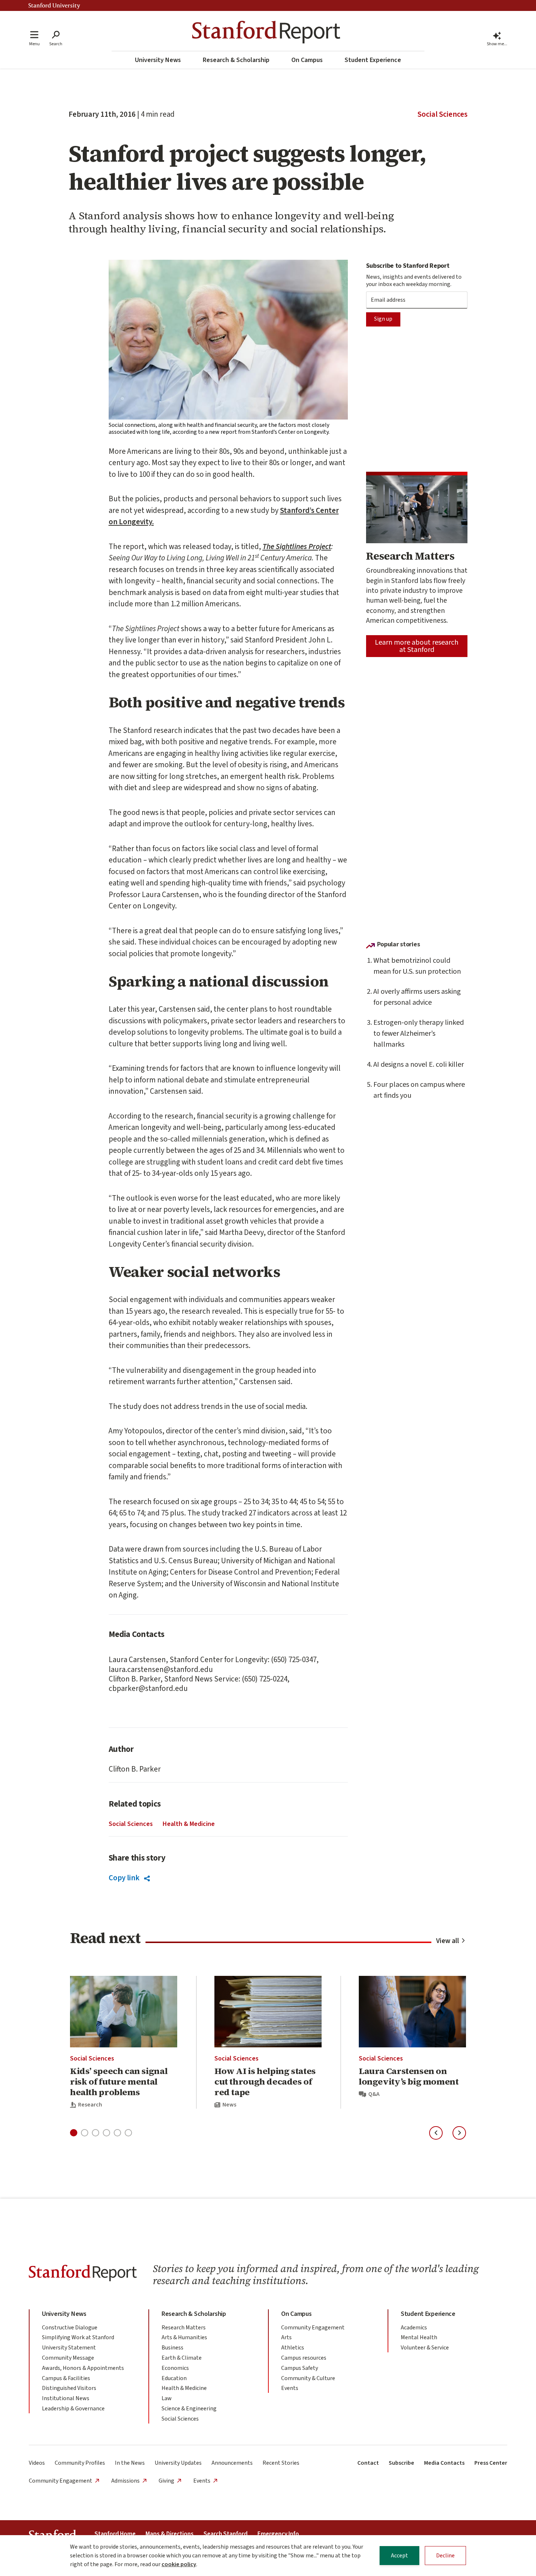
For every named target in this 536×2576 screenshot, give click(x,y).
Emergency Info (278, 2534)
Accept (399, 2556)
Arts (286, 2337)
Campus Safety (300, 2368)
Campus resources (304, 2358)
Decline (445, 2556)
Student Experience (373, 60)
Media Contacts (444, 2463)
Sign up (383, 319)
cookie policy (179, 2564)
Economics (175, 2368)
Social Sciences (442, 114)
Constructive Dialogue (70, 2328)
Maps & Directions (170, 2534)
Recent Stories (281, 2463)
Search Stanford (226, 2534)
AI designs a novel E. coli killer (419, 1065)
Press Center (491, 2463)
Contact (368, 2463)
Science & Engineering (189, 2409)
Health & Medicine (189, 1824)
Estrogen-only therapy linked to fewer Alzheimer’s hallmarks (419, 1034)
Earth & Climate (182, 2358)
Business (172, 2348)
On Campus (307, 60)
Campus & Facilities (66, 2378)
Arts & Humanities (184, 2337)
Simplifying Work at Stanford (78, 2337)
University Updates (178, 2463)
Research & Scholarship (236, 60)
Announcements (232, 2463)
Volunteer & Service (425, 2348)
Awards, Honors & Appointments (83, 2368)
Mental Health (419, 2337)
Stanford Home (115, 2534)
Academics (414, 2328)
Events (290, 2388)
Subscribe (401, 2463)
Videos (37, 2463)
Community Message (68, 2358)
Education (174, 2378)
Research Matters (184, 2328)
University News (158, 60)
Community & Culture (308, 2378)
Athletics (293, 2348)
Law (167, 2398)
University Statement (69, 2348)
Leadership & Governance (73, 2409)
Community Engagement (313, 2328)
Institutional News (66, 2398)
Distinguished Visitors (69, 2388)
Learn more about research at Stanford (417, 646)
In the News (130, 2463)
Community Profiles (80, 2463)
